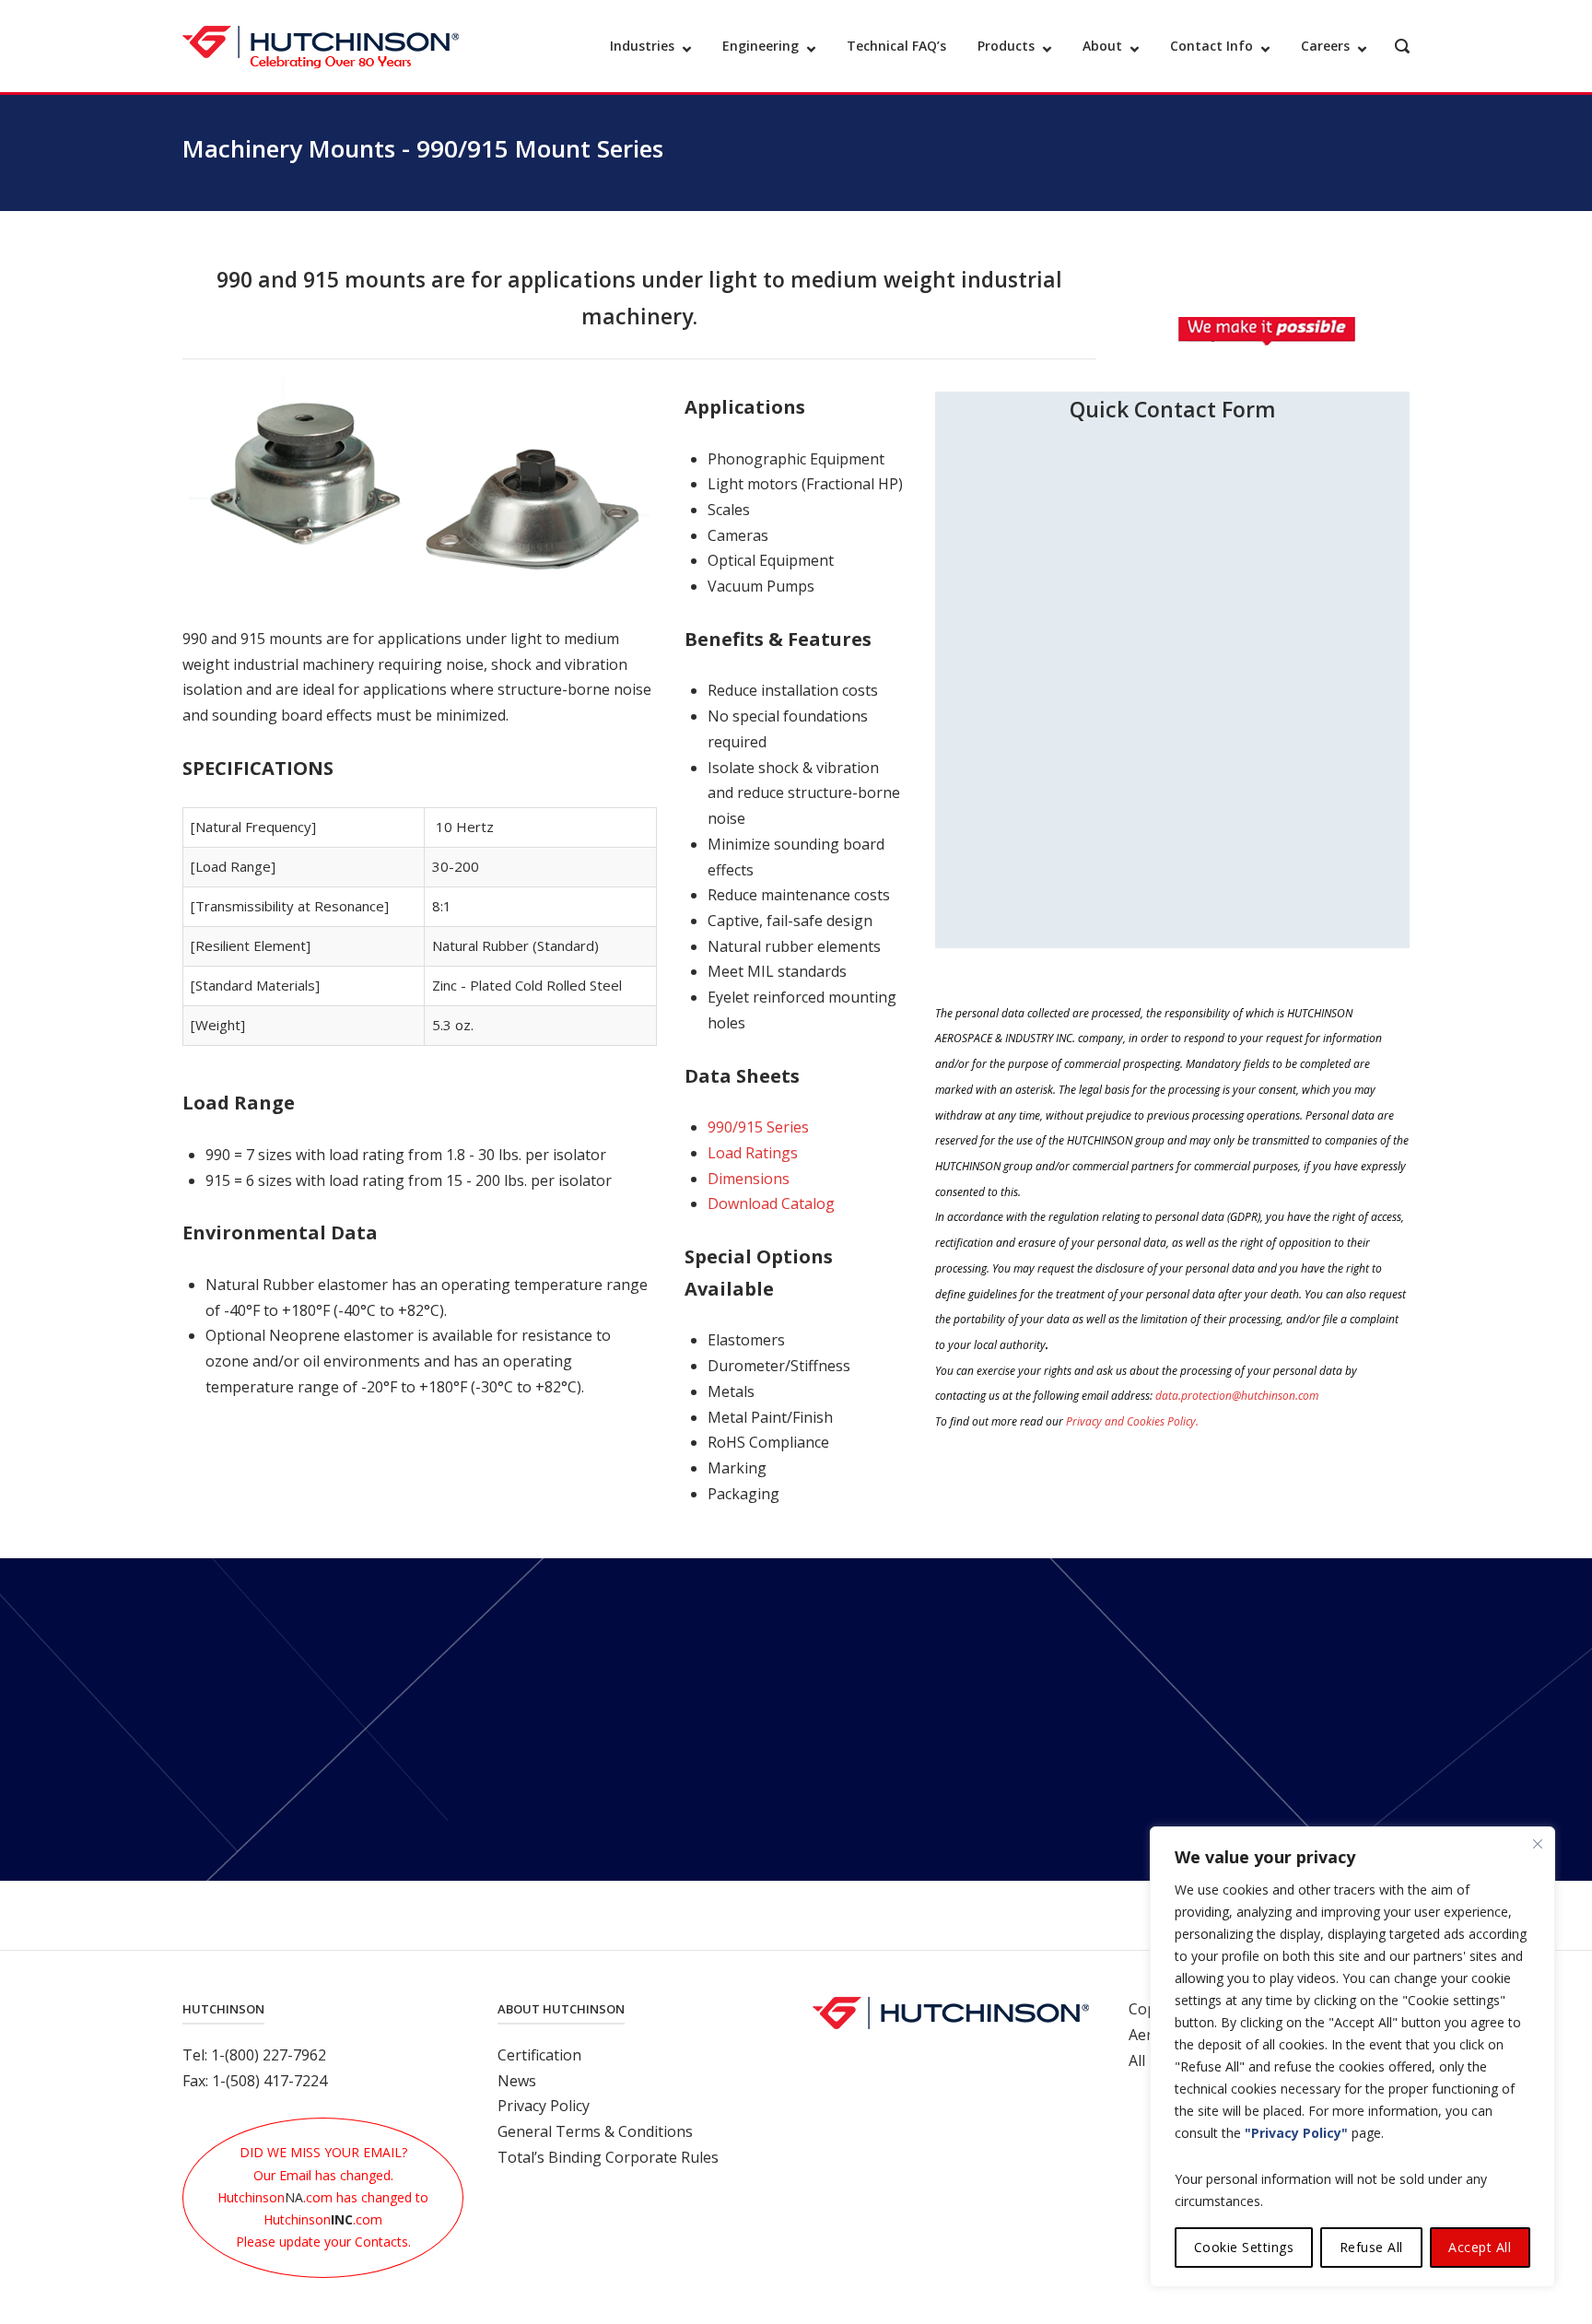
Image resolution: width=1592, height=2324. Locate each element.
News (517, 2081)
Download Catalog (771, 1203)
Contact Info (1212, 46)
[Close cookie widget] (1538, 1844)
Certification (539, 2055)
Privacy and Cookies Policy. (1132, 1421)
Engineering (761, 46)
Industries (642, 46)
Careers (1325, 46)
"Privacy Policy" (1296, 2133)
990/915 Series (758, 1127)
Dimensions (749, 1179)
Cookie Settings (1244, 2247)
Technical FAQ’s (896, 46)
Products (1006, 46)
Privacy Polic (540, 2106)
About (1102, 46)
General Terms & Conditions (595, 2131)
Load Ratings (753, 1153)
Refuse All (1371, 2247)
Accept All (1480, 2247)
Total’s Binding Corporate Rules (608, 2157)
